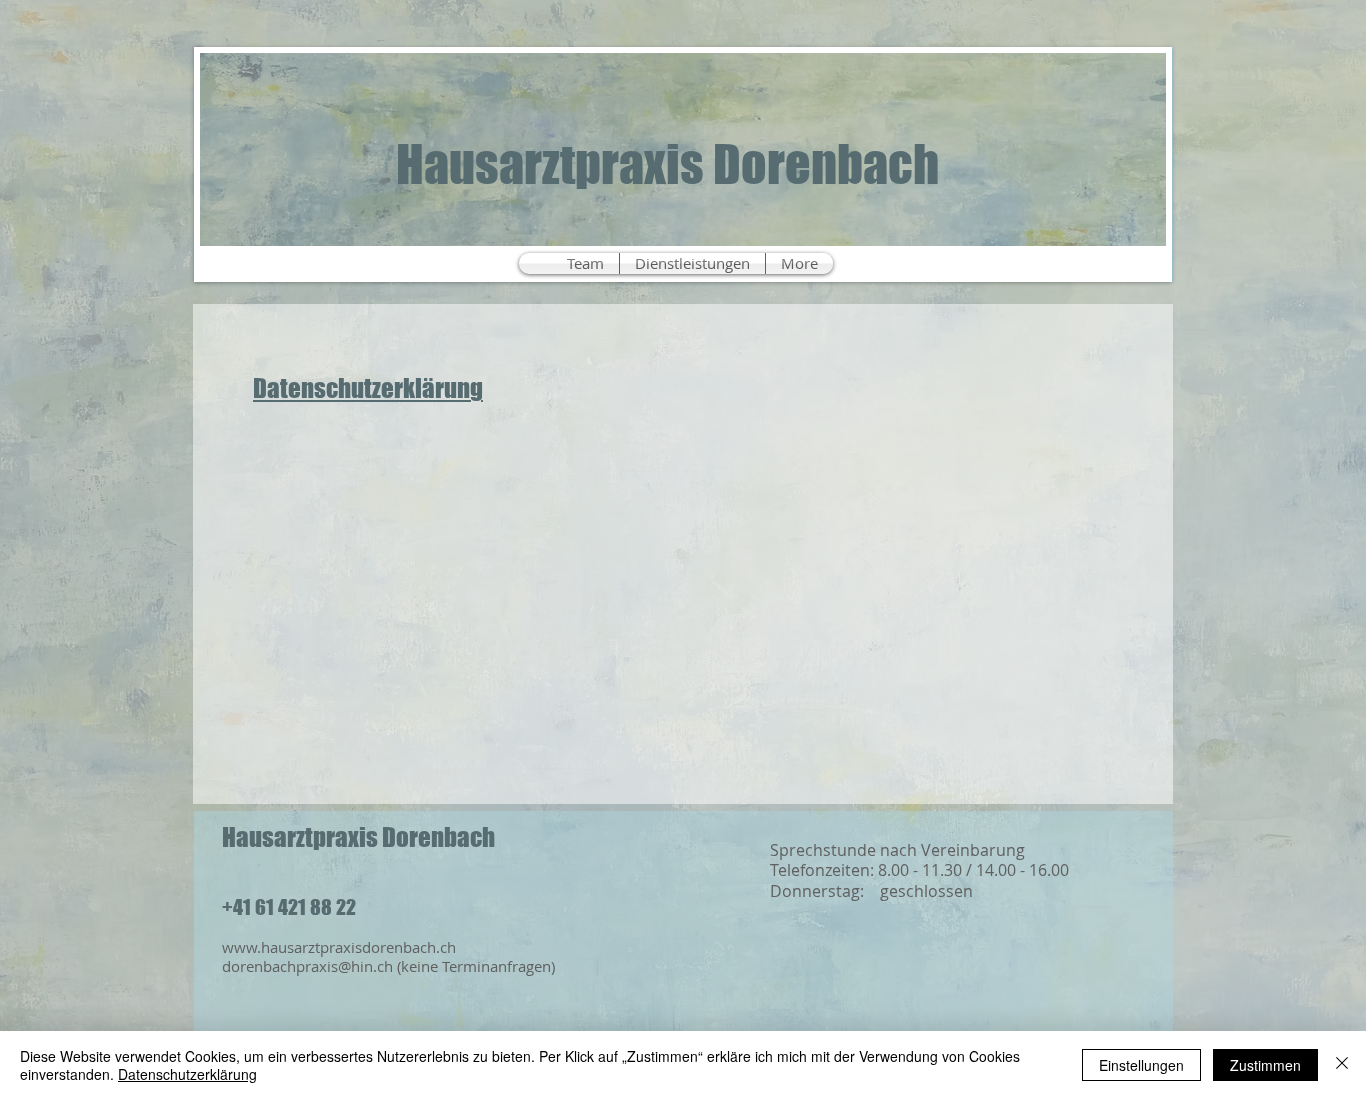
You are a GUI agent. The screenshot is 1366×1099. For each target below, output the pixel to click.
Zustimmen (1265, 1065)
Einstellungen (1141, 1065)
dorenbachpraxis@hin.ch (307, 966)
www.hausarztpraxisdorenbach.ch (339, 947)
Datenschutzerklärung (368, 388)
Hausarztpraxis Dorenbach (667, 164)
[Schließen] (1342, 1065)
